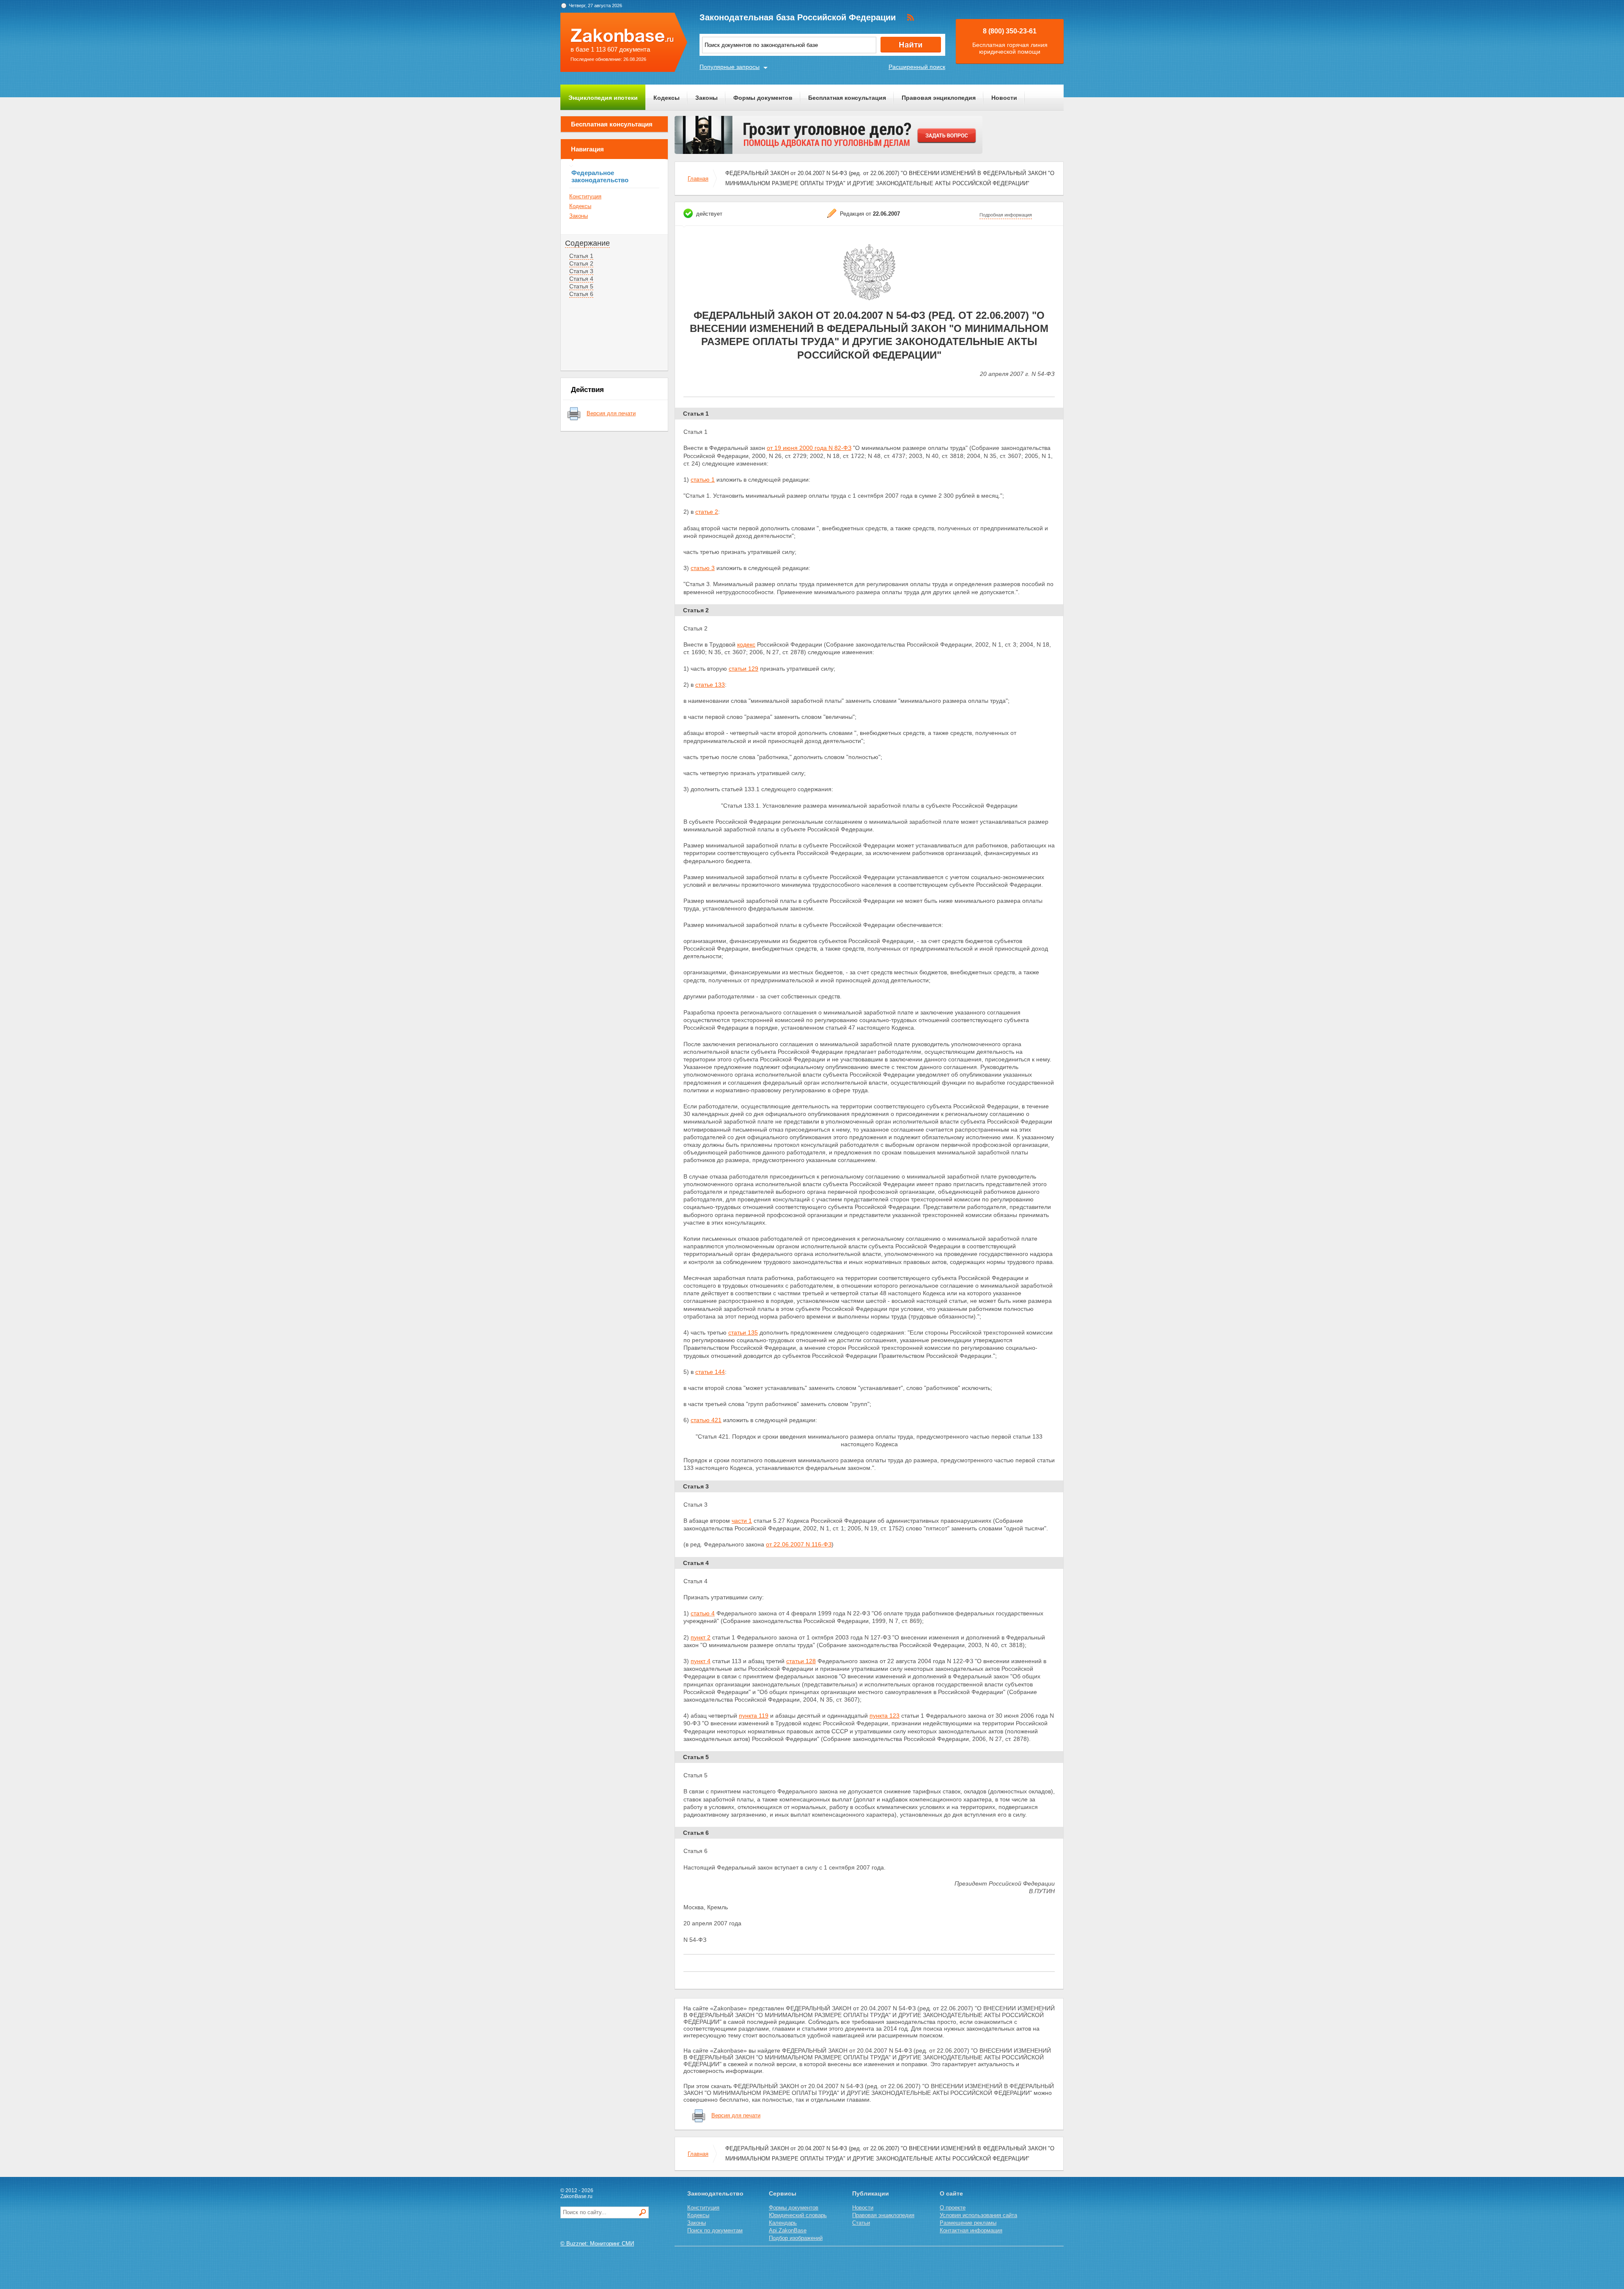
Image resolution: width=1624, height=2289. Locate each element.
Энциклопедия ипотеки (603, 98)
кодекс (746, 644)
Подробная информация (1006, 215)
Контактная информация (971, 2230)
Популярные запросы (730, 67)
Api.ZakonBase (788, 2230)
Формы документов (763, 98)
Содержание (587, 243)
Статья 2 (581, 263)
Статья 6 (581, 294)
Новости (1004, 98)
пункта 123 (885, 1716)
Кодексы (667, 98)
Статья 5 (581, 286)
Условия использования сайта (978, 2215)
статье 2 (707, 512)
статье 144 (710, 1372)
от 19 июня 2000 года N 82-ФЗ (809, 448)
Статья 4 (581, 279)
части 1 (742, 1521)
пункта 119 (754, 1716)
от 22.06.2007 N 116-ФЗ (799, 1544)
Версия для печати (611, 413)
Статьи (861, 2223)
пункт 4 (701, 1661)
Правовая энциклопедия (939, 98)
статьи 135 (743, 1332)
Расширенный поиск (917, 67)
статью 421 (706, 1420)
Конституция (585, 196)
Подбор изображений (796, 2238)
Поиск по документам (715, 2230)
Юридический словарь (798, 2215)
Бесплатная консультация (847, 98)
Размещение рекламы (968, 2223)
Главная (698, 179)
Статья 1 (581, 256)
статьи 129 (743, 669)
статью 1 (703, 480)
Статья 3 (581, 271)
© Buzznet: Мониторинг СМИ (597, 2244)
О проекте (953, 2208)
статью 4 (703, 1613)
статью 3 (703, 568)
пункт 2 (701, 1637)
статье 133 (710, 685)
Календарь (783, 2223)
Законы (706, 98)
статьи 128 (801, 1661)
